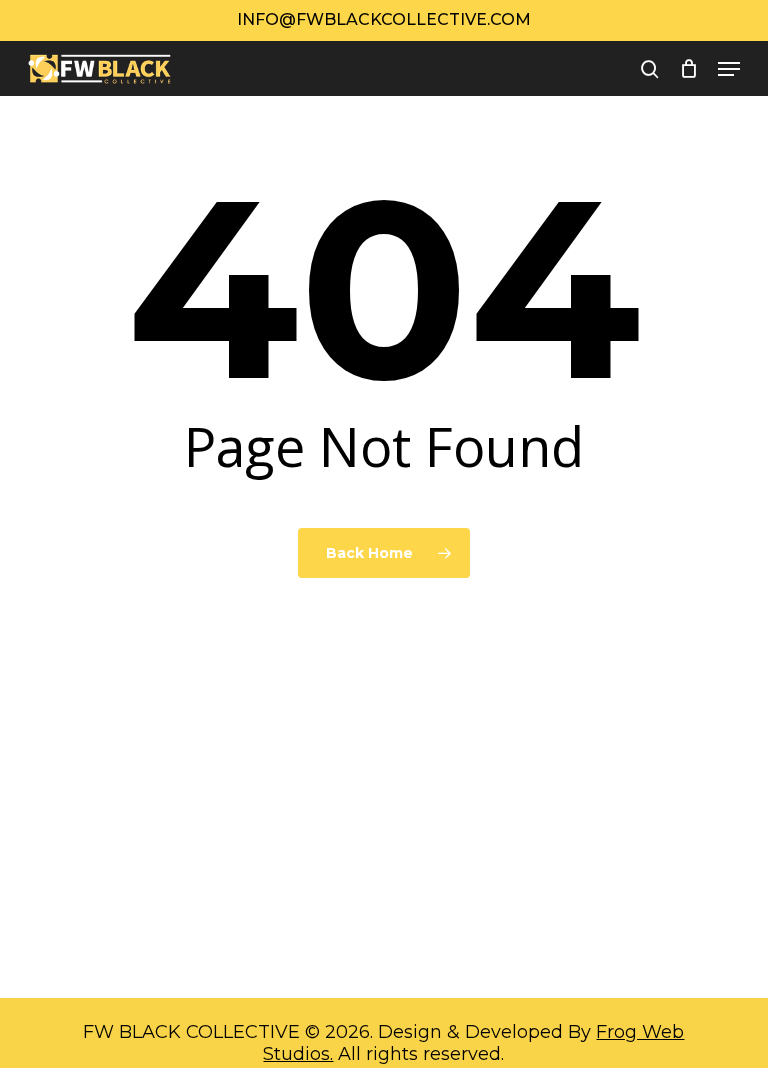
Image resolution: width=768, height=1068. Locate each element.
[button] (729, 69)
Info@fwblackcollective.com (384, 19)
